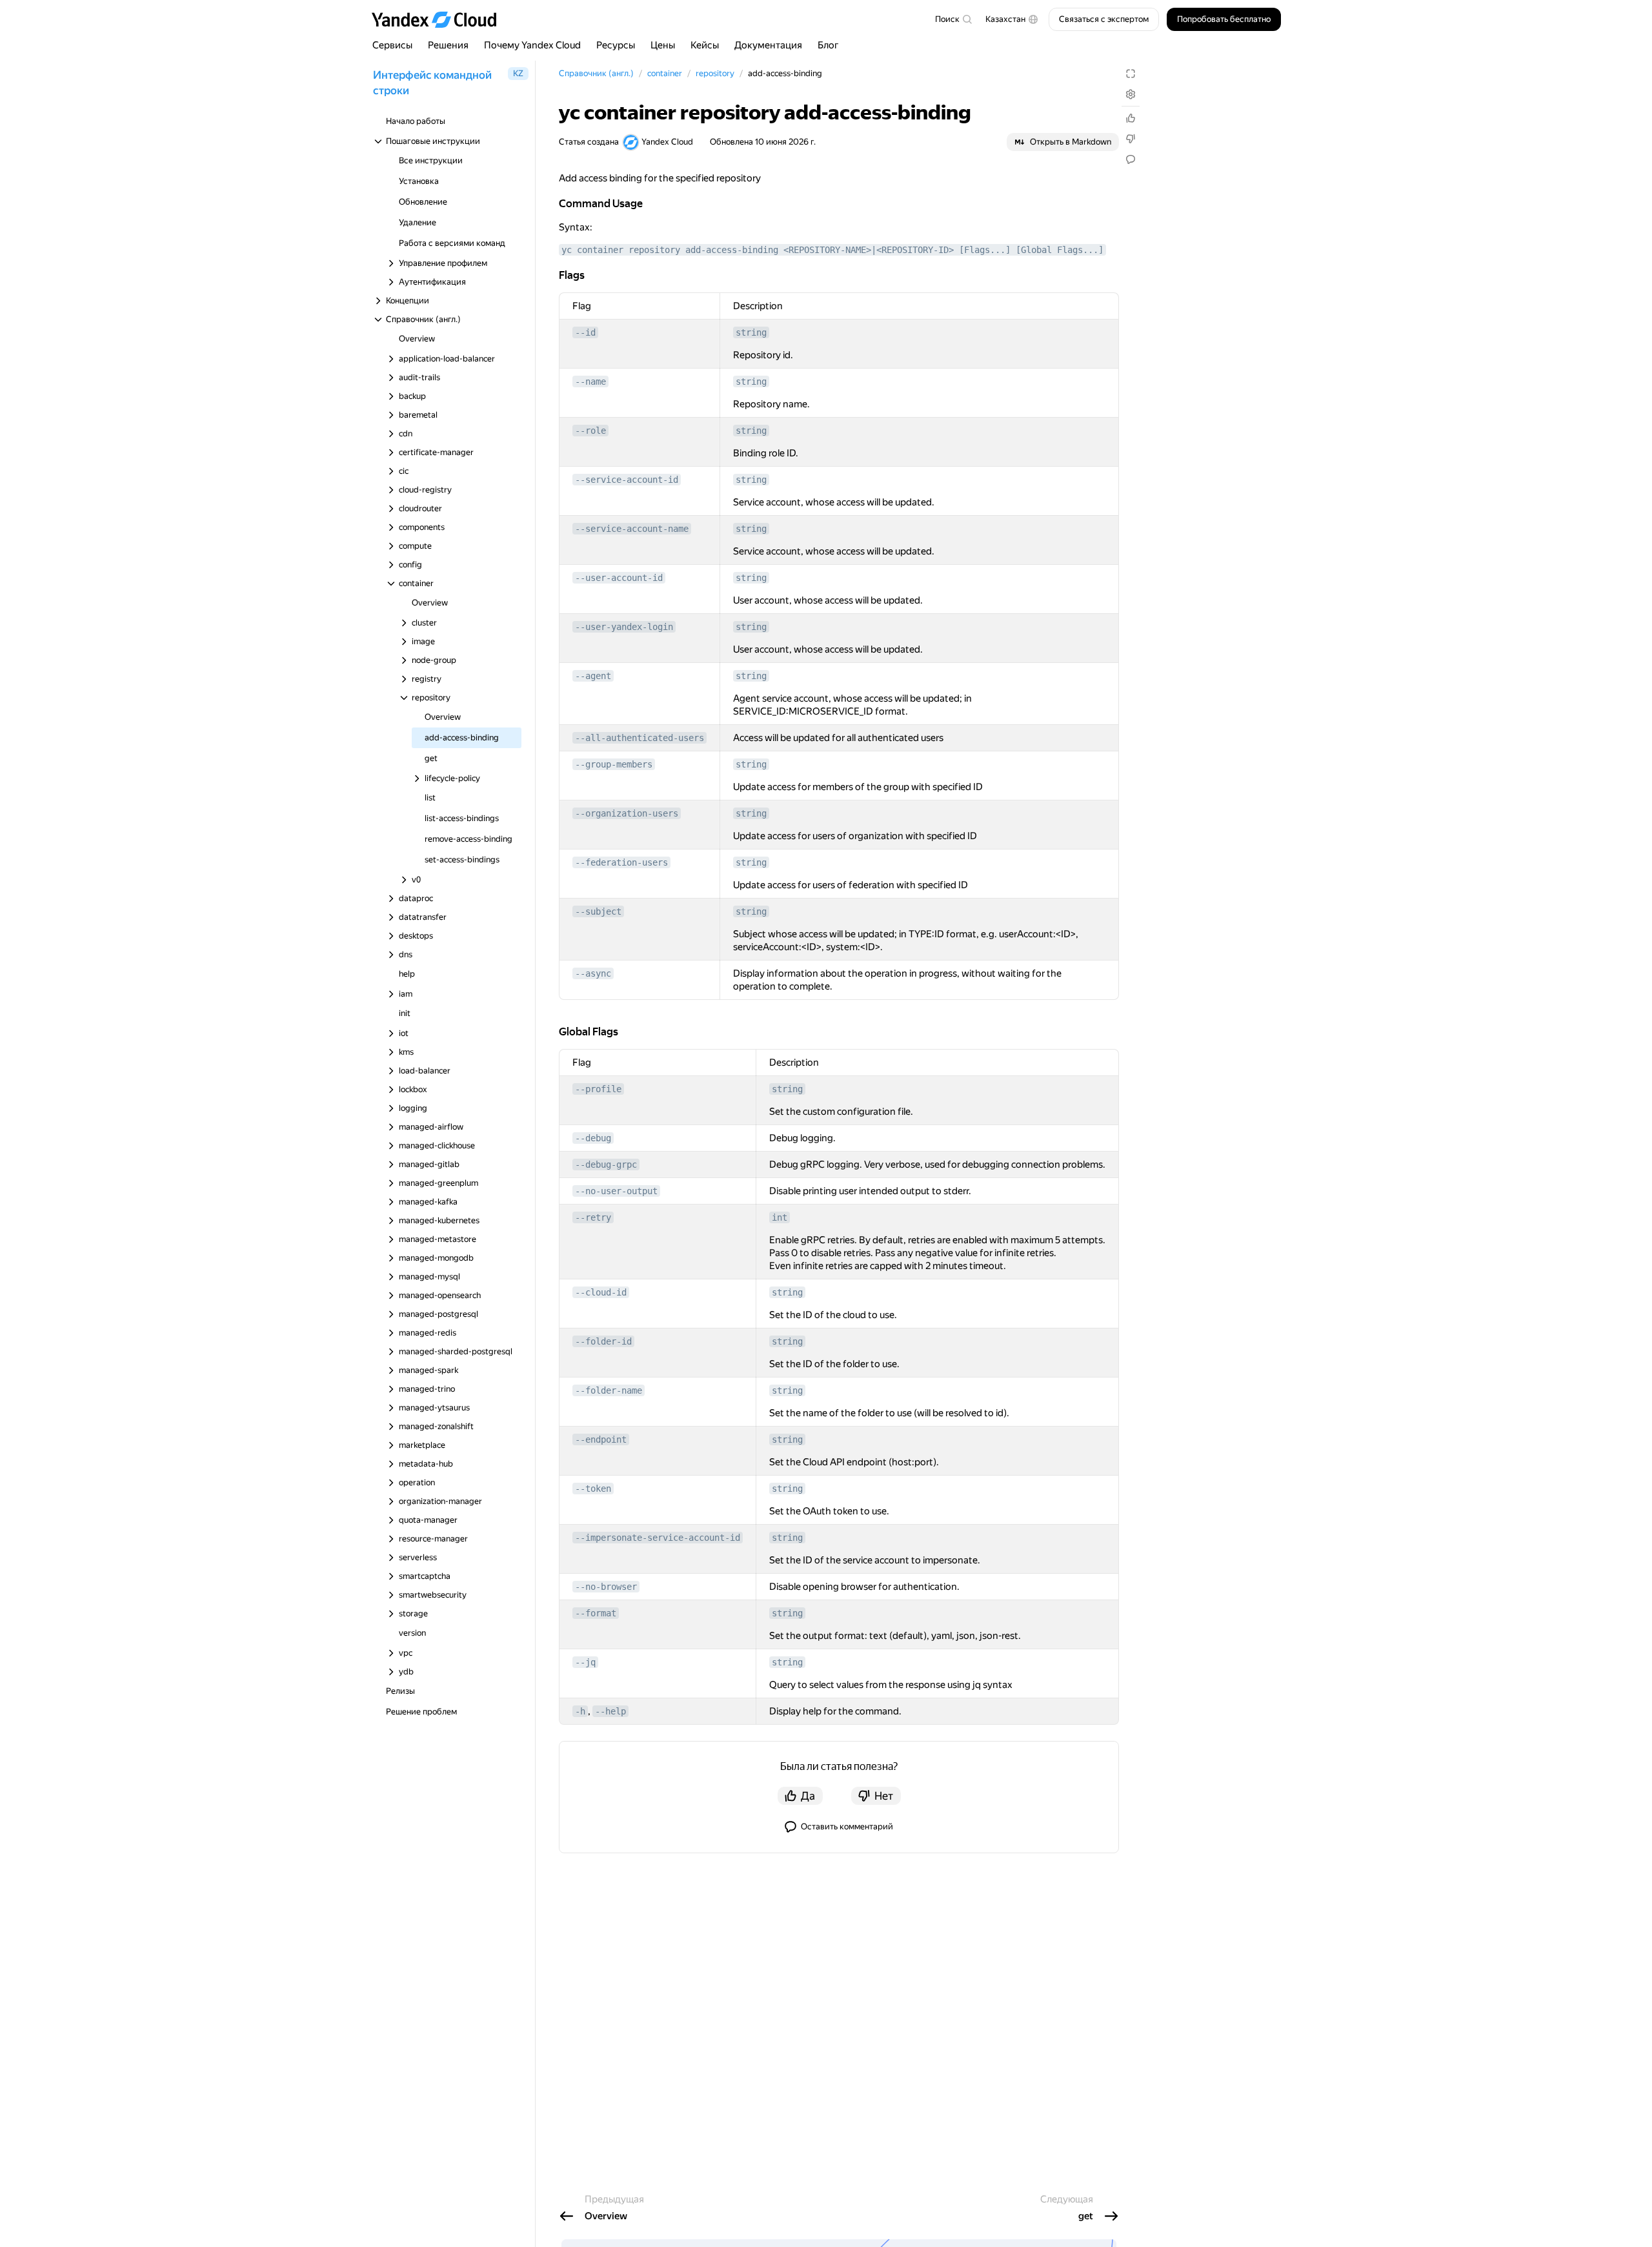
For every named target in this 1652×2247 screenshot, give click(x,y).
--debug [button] (593, 1138)
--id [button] (585, 332)
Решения (448, 45)
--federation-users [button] (621, 862)
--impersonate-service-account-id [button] (658, 1538)
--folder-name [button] (609, 1390)
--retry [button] (593, 1217)
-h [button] (580, 1711)
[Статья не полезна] (1131, 139)
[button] (1012, 19)
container (665, 73)
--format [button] (596, 1613)
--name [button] (590, 381)
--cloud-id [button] (601, 1292)
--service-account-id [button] (627, 480)
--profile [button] (598, 1089)
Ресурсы (616, 45)
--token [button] (593, 1489)
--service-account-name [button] (632, 529)
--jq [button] (585, 1662)
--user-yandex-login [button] (624, 627)
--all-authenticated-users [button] (640, 738)
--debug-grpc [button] (606, 1164)
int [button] (780, 1217)
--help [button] (610, 1711)
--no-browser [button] (606, 1587)
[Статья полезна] (1131, 118)
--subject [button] (598, 911)
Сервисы (392, 45)
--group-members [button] (614, 764)
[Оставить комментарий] (1131, 159)
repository (715, 73)
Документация (768, 45)
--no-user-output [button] (616, 1191)
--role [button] (590, 431)
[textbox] (953, 19)
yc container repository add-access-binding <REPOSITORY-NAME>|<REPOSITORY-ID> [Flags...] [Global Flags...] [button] (832, 250)
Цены (663, 45)
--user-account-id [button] (619, 578)
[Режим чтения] (1131, 74)
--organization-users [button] (627, 813)
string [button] (751, 332)
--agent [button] (593, 676)
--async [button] (593, 973)
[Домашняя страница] (440, 19)
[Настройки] (1131, 94)
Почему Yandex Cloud (532, 45)
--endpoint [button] (601, 1439)
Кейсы (705, 45)
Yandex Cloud (667, 142)
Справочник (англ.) (596, 73)
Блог (828, 45)
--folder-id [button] (603, 1341)
